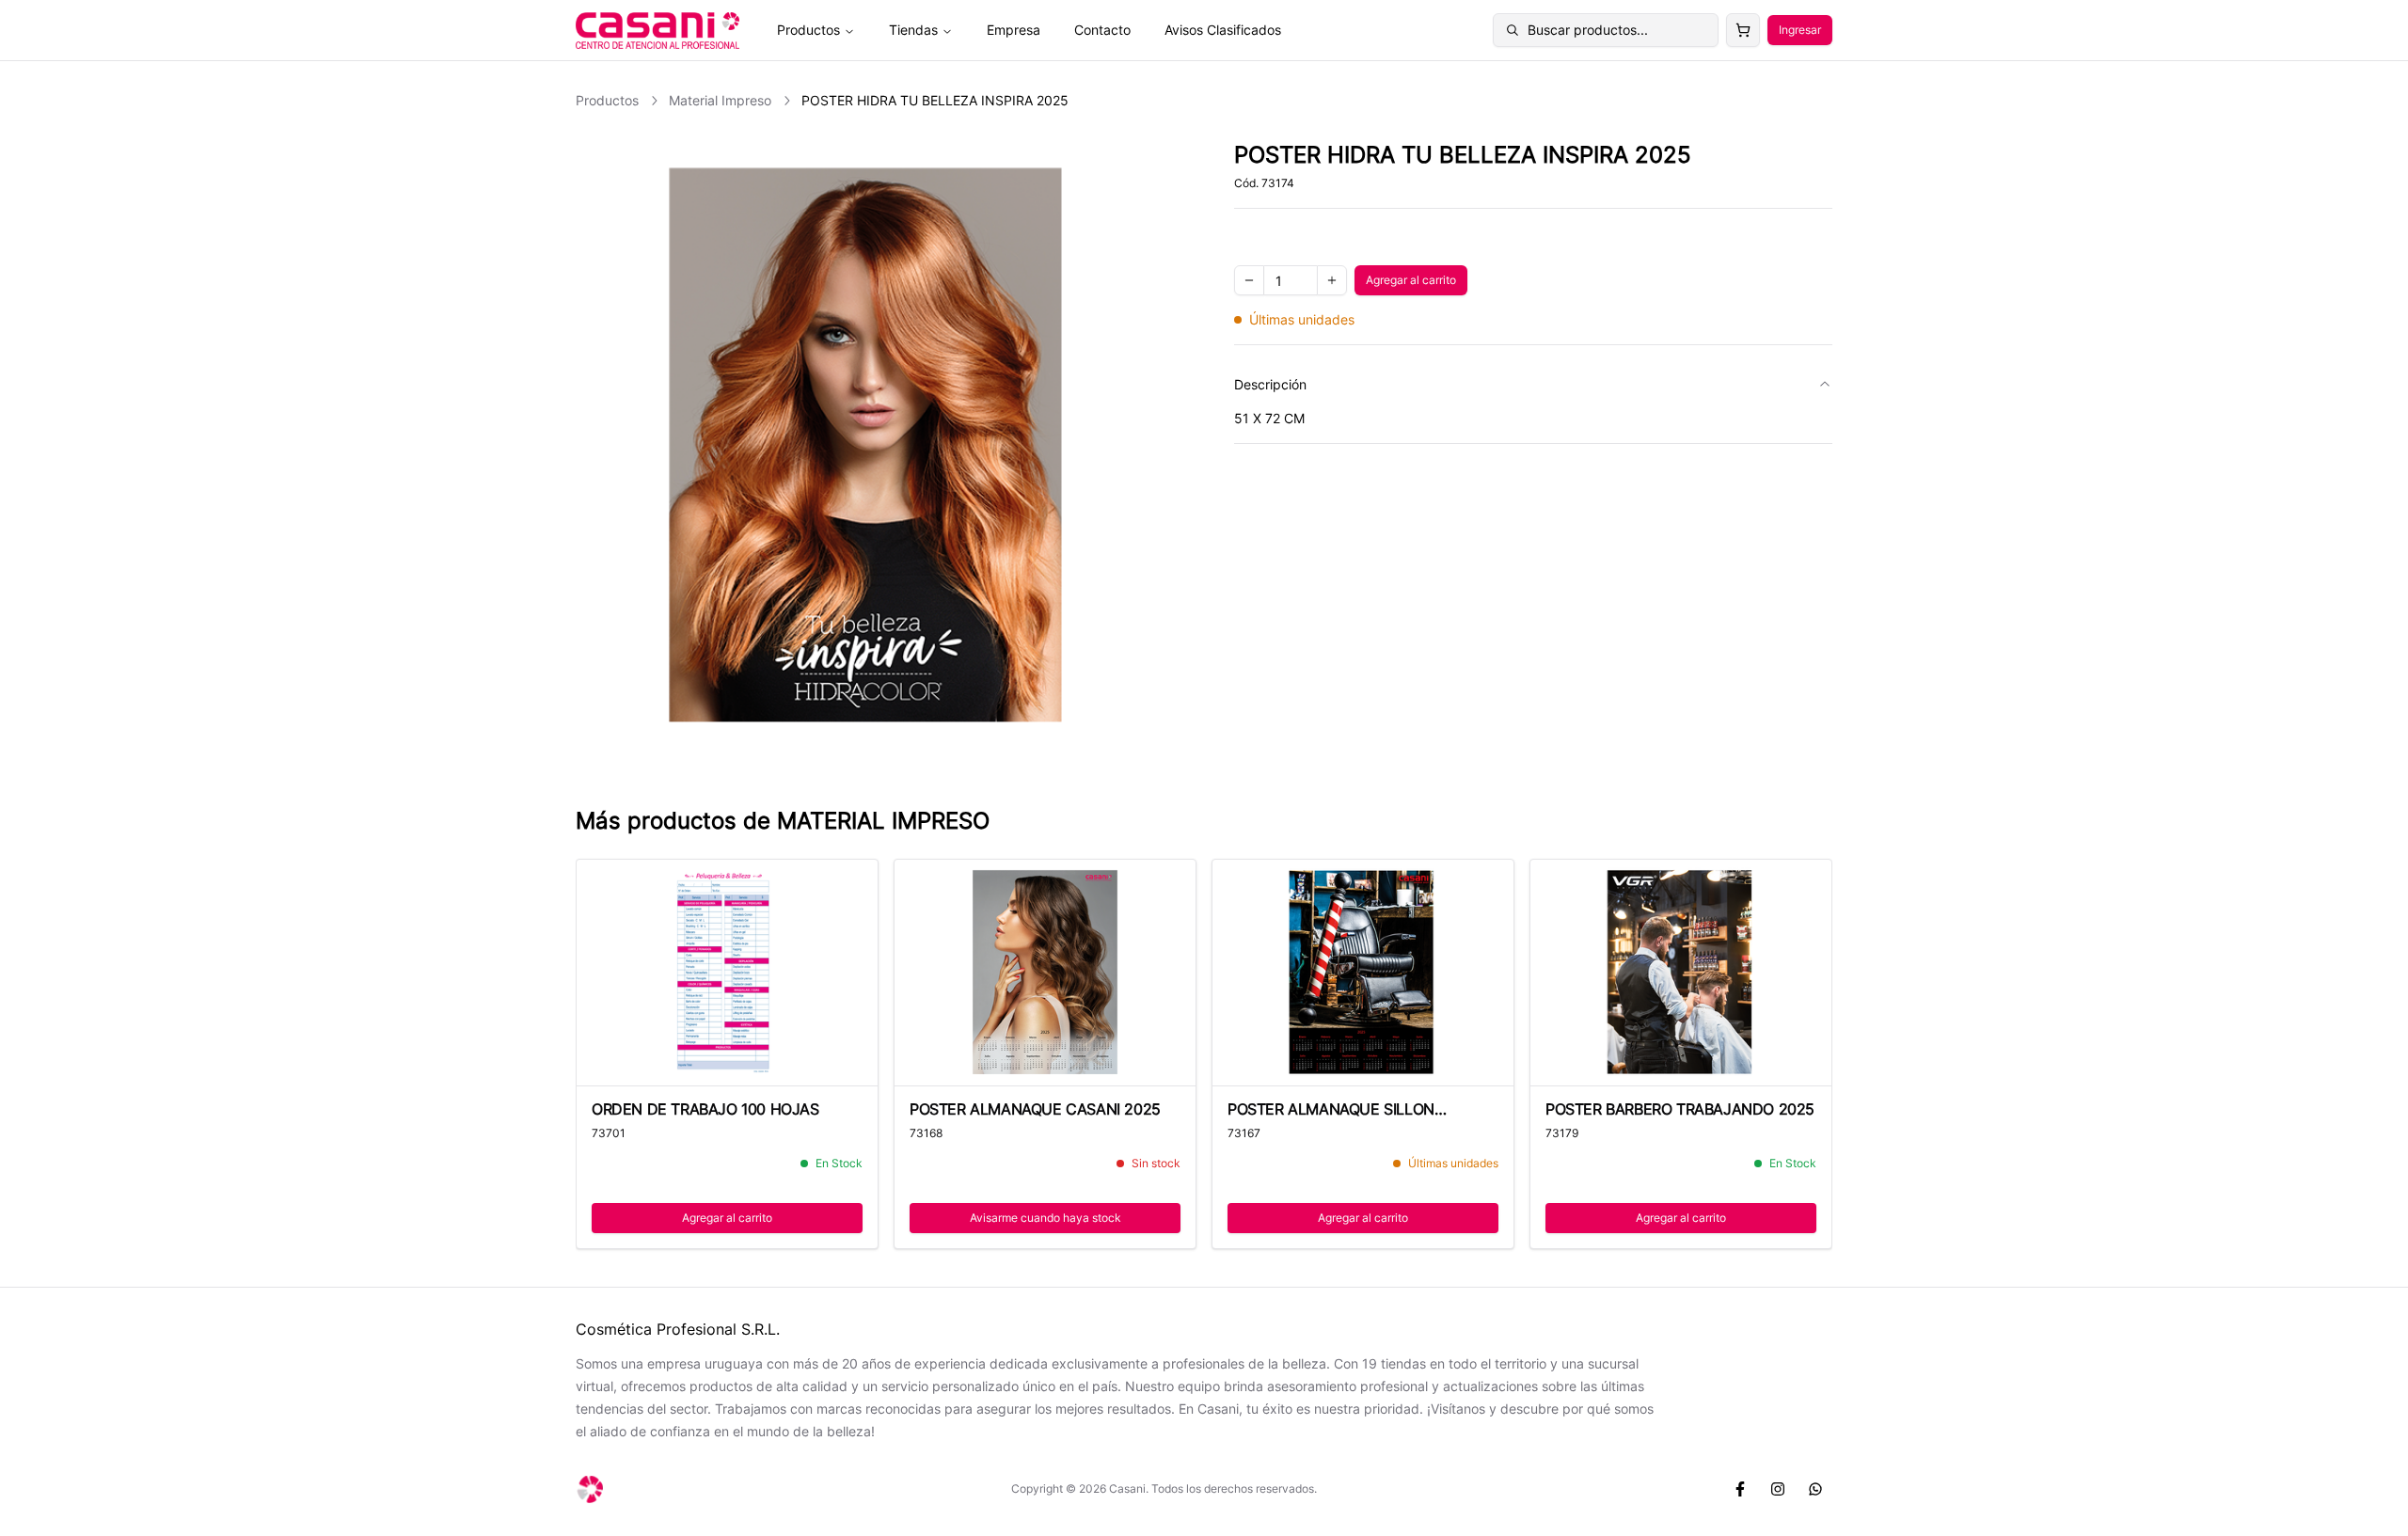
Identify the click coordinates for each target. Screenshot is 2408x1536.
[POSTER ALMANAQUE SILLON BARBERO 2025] (1363, 973)
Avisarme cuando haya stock (1046, 1218)
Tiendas (913, 30)
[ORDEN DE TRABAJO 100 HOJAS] (727, 973)
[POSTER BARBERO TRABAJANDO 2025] (1681, 973)
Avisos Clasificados (1223, 30)
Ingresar (1800, 30)
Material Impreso (720, 100)
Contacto (1102, 30)
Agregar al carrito (1417, 284)
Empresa (1014, 30)
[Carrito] (1743, 30)
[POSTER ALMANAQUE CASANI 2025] (1045, 973)
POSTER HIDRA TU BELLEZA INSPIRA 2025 (935, 100)
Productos (808, 30)
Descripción (1270, 384)
